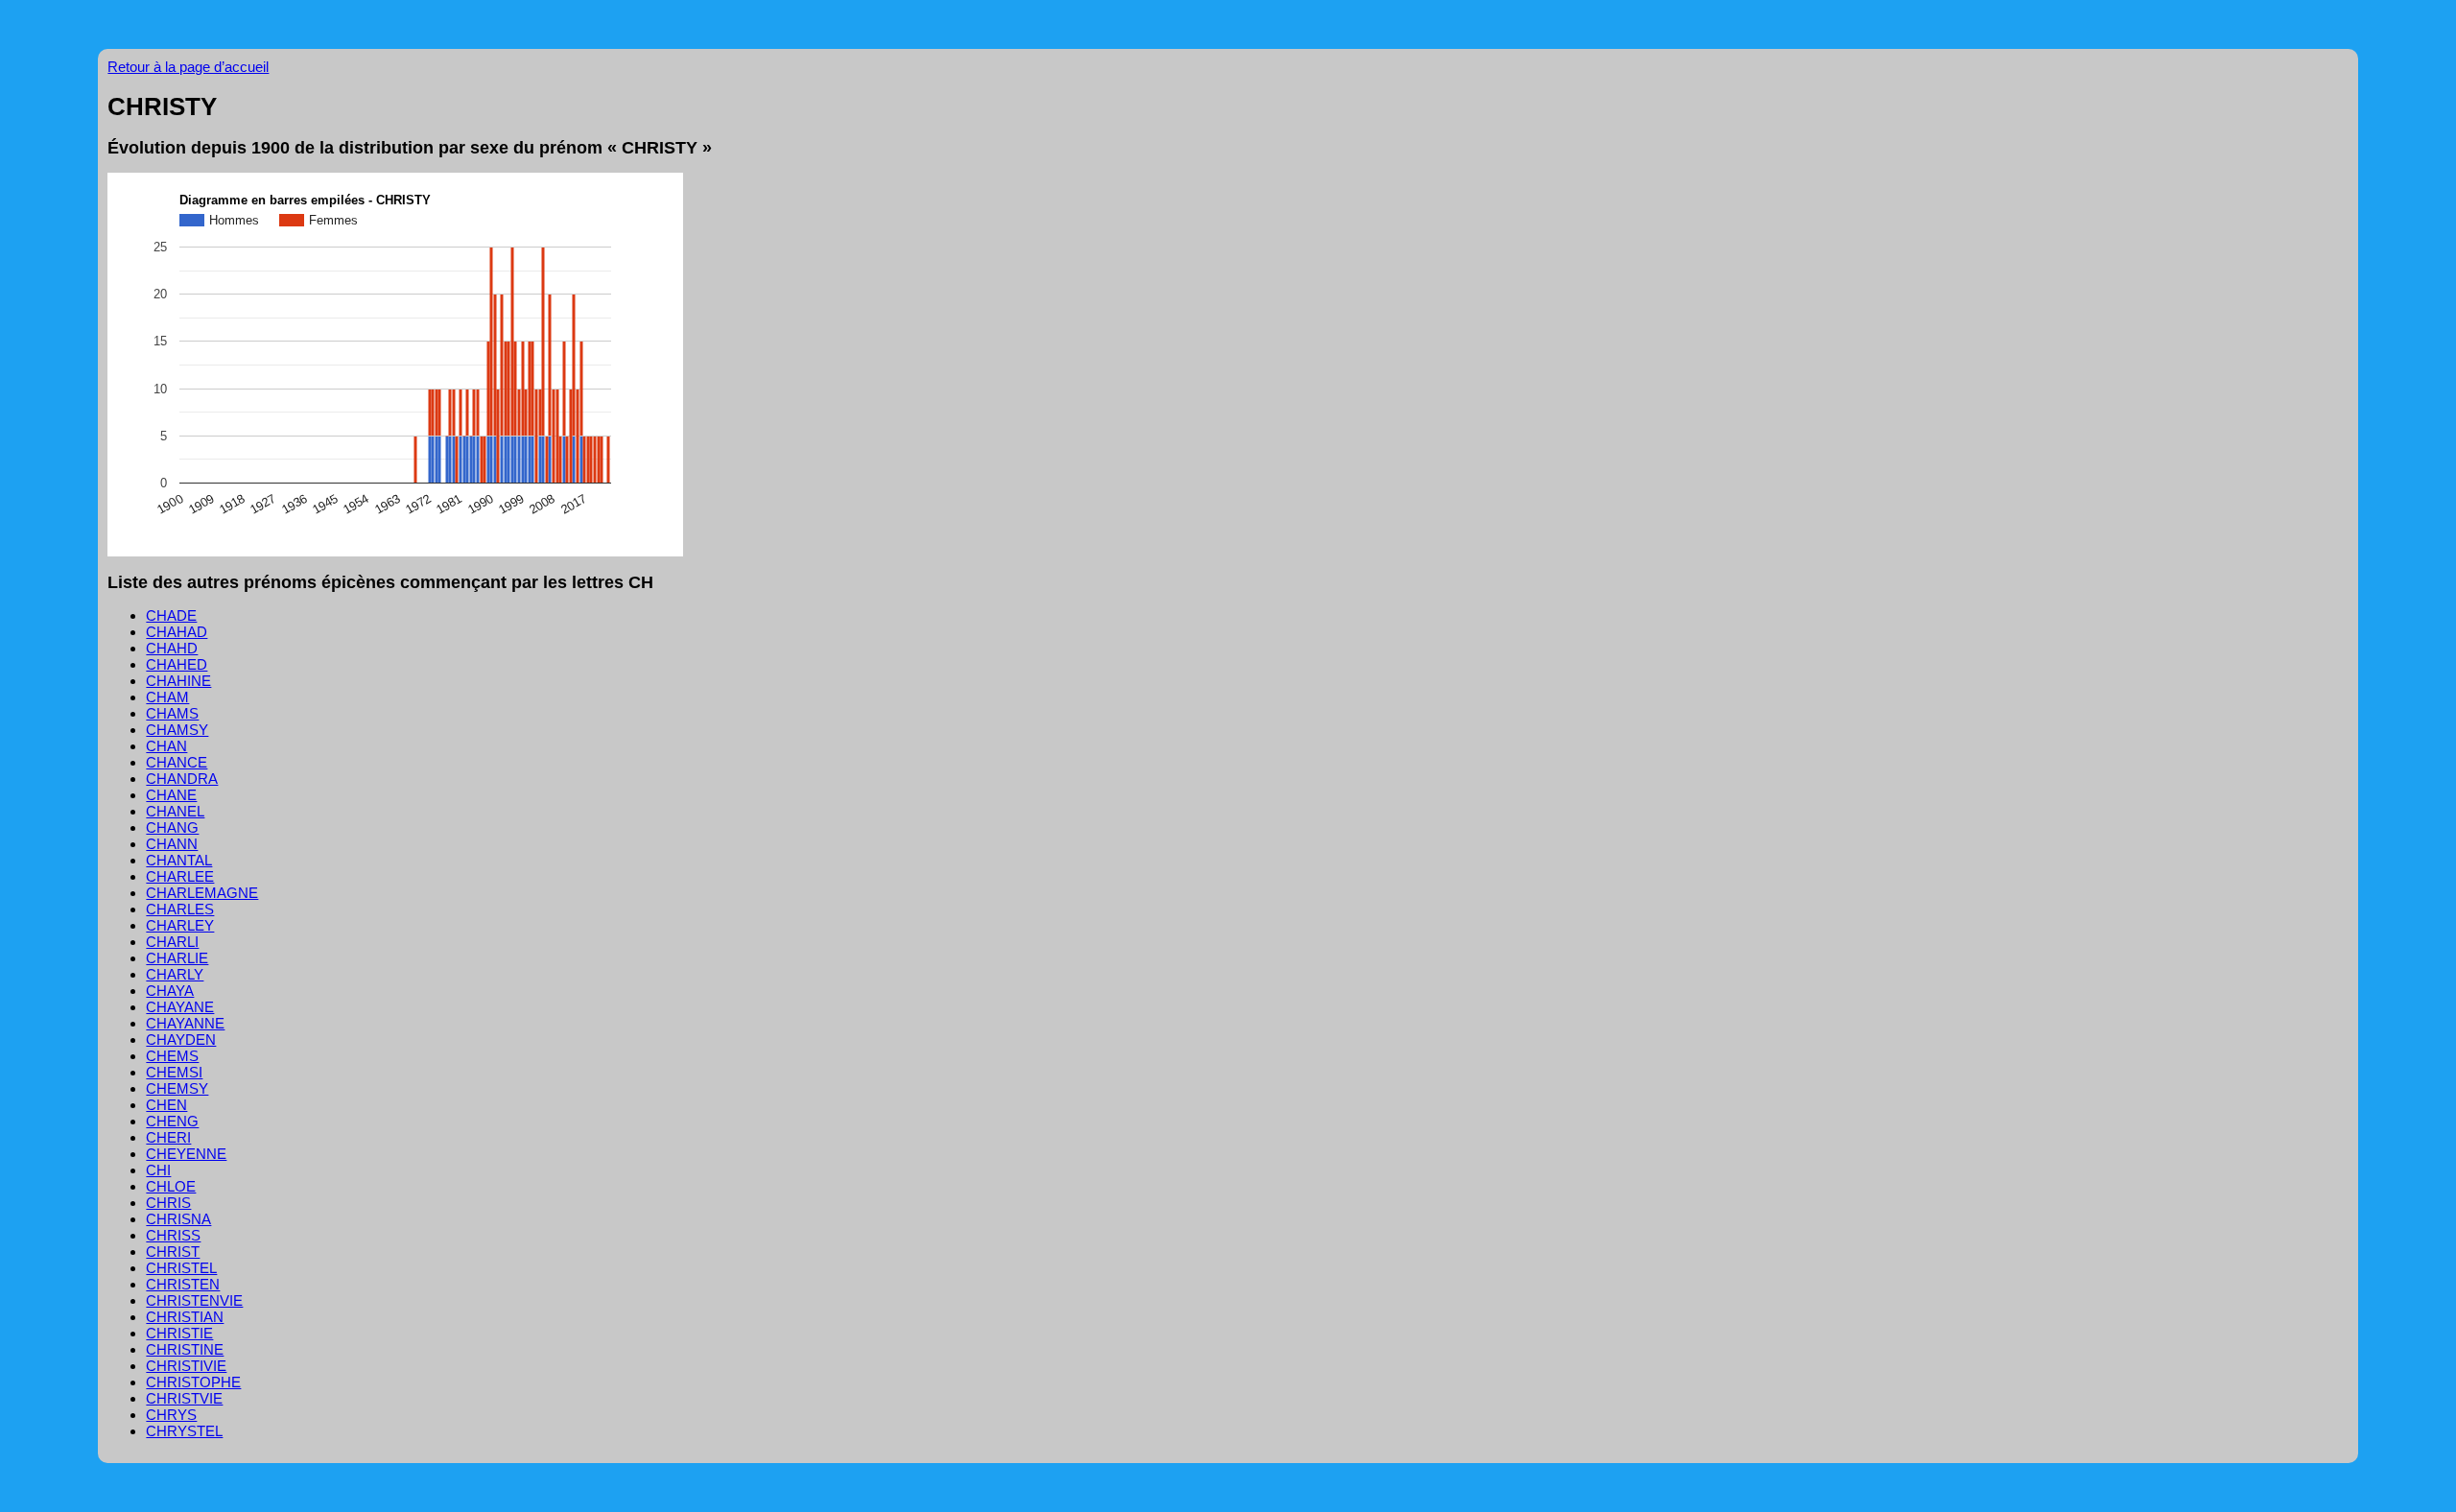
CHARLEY (180, 925)
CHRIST (173, 1252)
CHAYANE (180, 1007)
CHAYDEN (181, 1039)
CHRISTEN (183, 1284)
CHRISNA (178, 1219)
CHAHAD (177, 632)
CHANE (171, 795)
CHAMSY (177, 730)
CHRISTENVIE (194, 1300)
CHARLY (175, 974)
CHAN (166, 746)
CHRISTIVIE (186, 1366)
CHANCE (177, 762)
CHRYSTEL (184, 1431)
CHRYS (171, 1415)
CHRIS (168, 1203)
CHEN (166, 1105)
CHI (158, 1170)
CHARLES (180, 909)
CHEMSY (177, 1088)
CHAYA (170, 991)
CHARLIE (177, 958)
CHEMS (172, 1056)
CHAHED (177, 664)
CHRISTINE (185, 1349)
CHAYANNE (185, 1023)
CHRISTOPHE (193, 1382)
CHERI (168, 1137)
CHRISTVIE (184, 1398)
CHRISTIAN (185, 1317)
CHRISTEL (181, 1268)
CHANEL (175, 811)
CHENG (172, 1121)
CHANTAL (179, 860)
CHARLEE (180, 876)
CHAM (167, 697)
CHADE (171, 615)
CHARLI (172, 942)
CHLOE (171, 1186)
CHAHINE (178, 681)
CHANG (172, 827)
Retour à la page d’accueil (188, 67)
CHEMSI (174, 1072)
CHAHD (172, 648)
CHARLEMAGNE (202, 893)
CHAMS (172, 713)
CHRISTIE (179, 1333)
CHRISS (173, 1235)
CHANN (172, 844)
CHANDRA (182, 779)
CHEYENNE (186, 1154)
